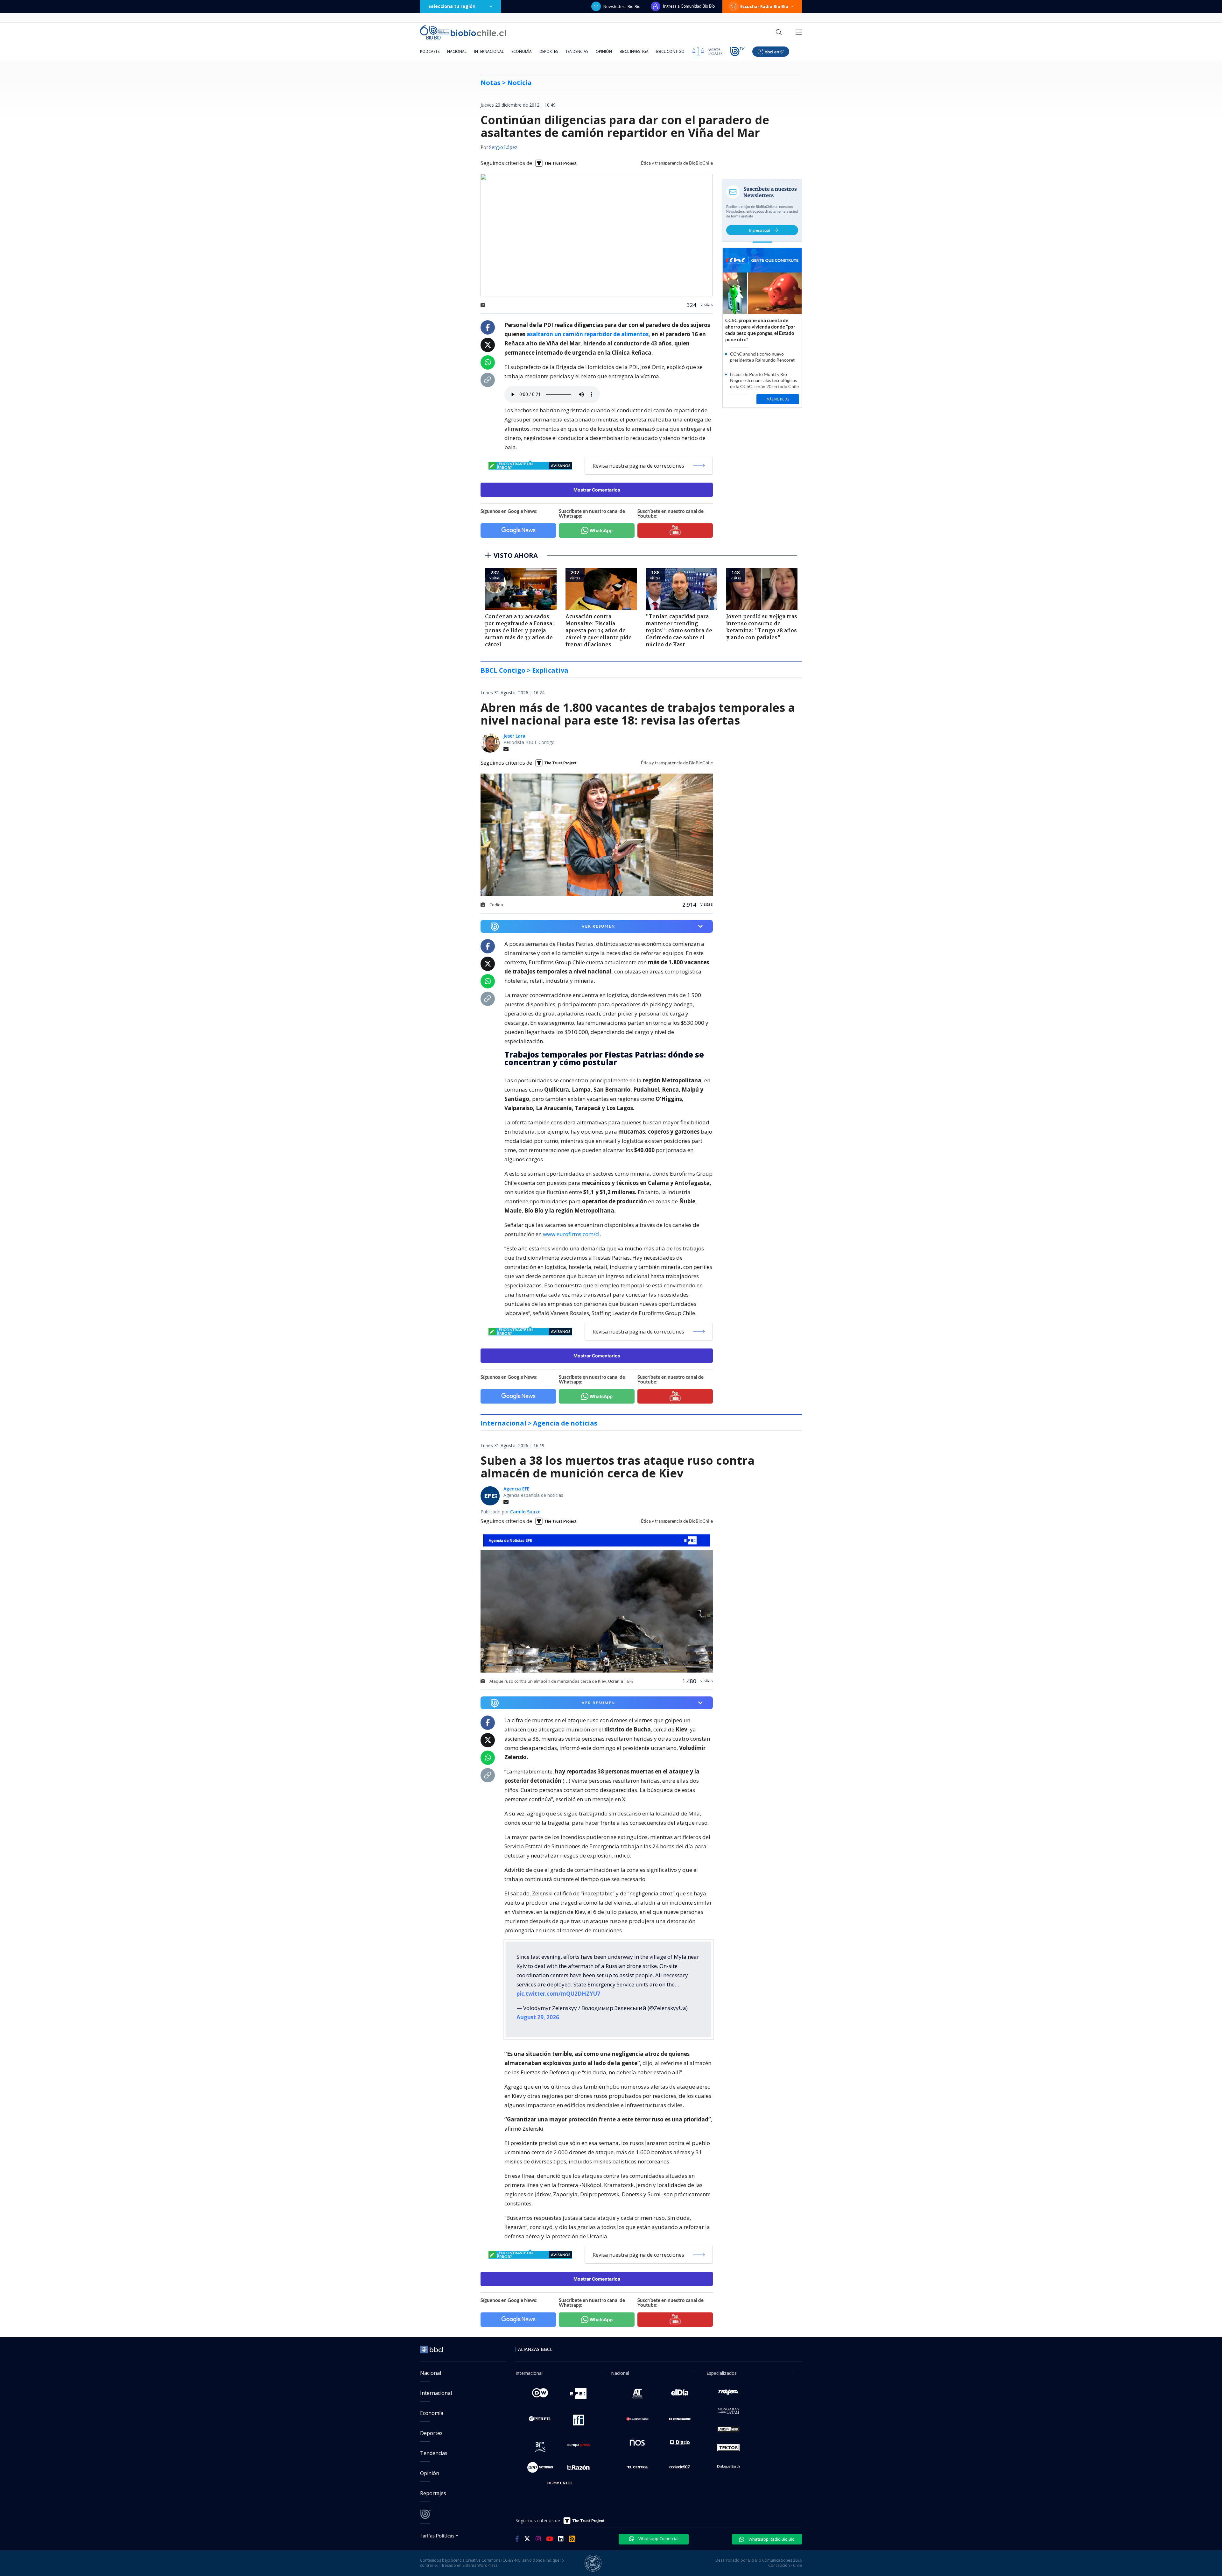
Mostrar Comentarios (597, 490)
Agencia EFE (516, 1489)
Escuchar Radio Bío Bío (764, 6)
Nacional (457, 51)
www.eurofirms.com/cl (571, 1234)
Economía (522, 51)
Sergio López (503, 148)
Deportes (549, 51)
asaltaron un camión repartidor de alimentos (588, 334)
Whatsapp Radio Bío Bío (771, 2539)
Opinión (604, 51)
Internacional (489, 51)
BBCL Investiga (634, 51)
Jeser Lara (514, 736)
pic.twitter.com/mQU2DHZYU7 (558, 1994)
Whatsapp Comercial (658, 2538)
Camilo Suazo (525, 1512)
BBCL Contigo (670, 51)
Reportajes (433, 2493)
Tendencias (577, 51)
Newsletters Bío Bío (622, 6)
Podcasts (430, 51)
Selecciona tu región (452, 6)
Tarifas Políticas (437, 2535)
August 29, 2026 (538, 2017)
